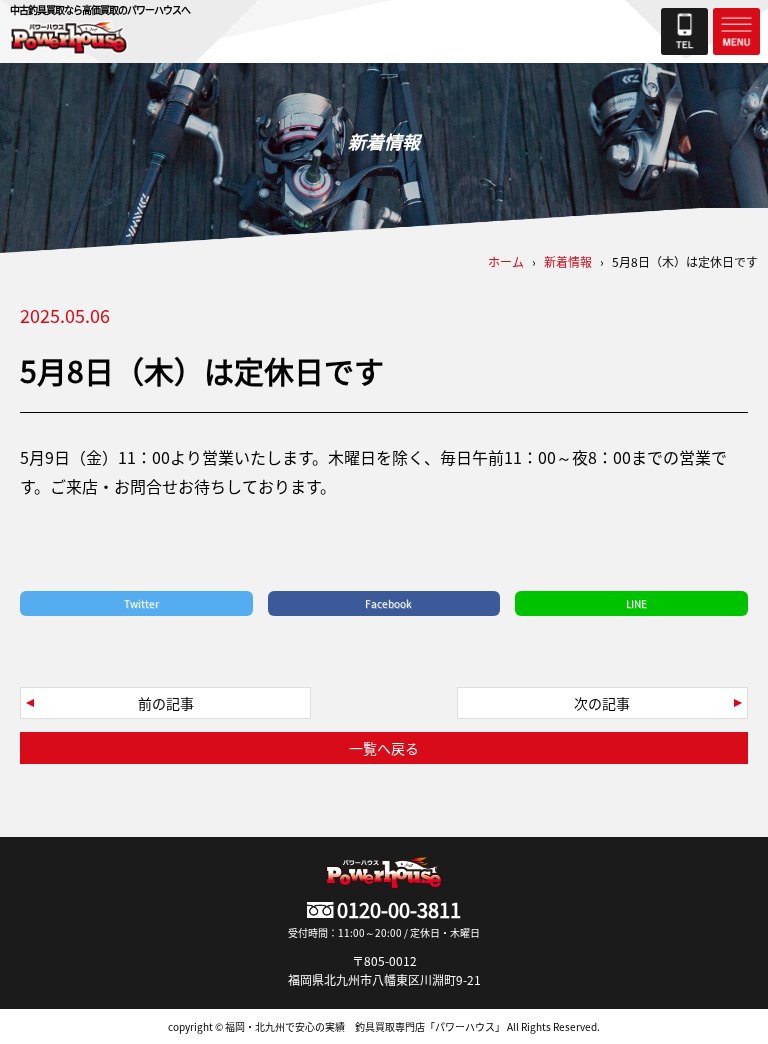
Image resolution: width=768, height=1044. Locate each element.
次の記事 (602, 703)
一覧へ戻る (384, 748)
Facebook (388, 603)
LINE (636, 603)
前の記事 (166, 703)
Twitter (141, 603)
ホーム (506, 261)
